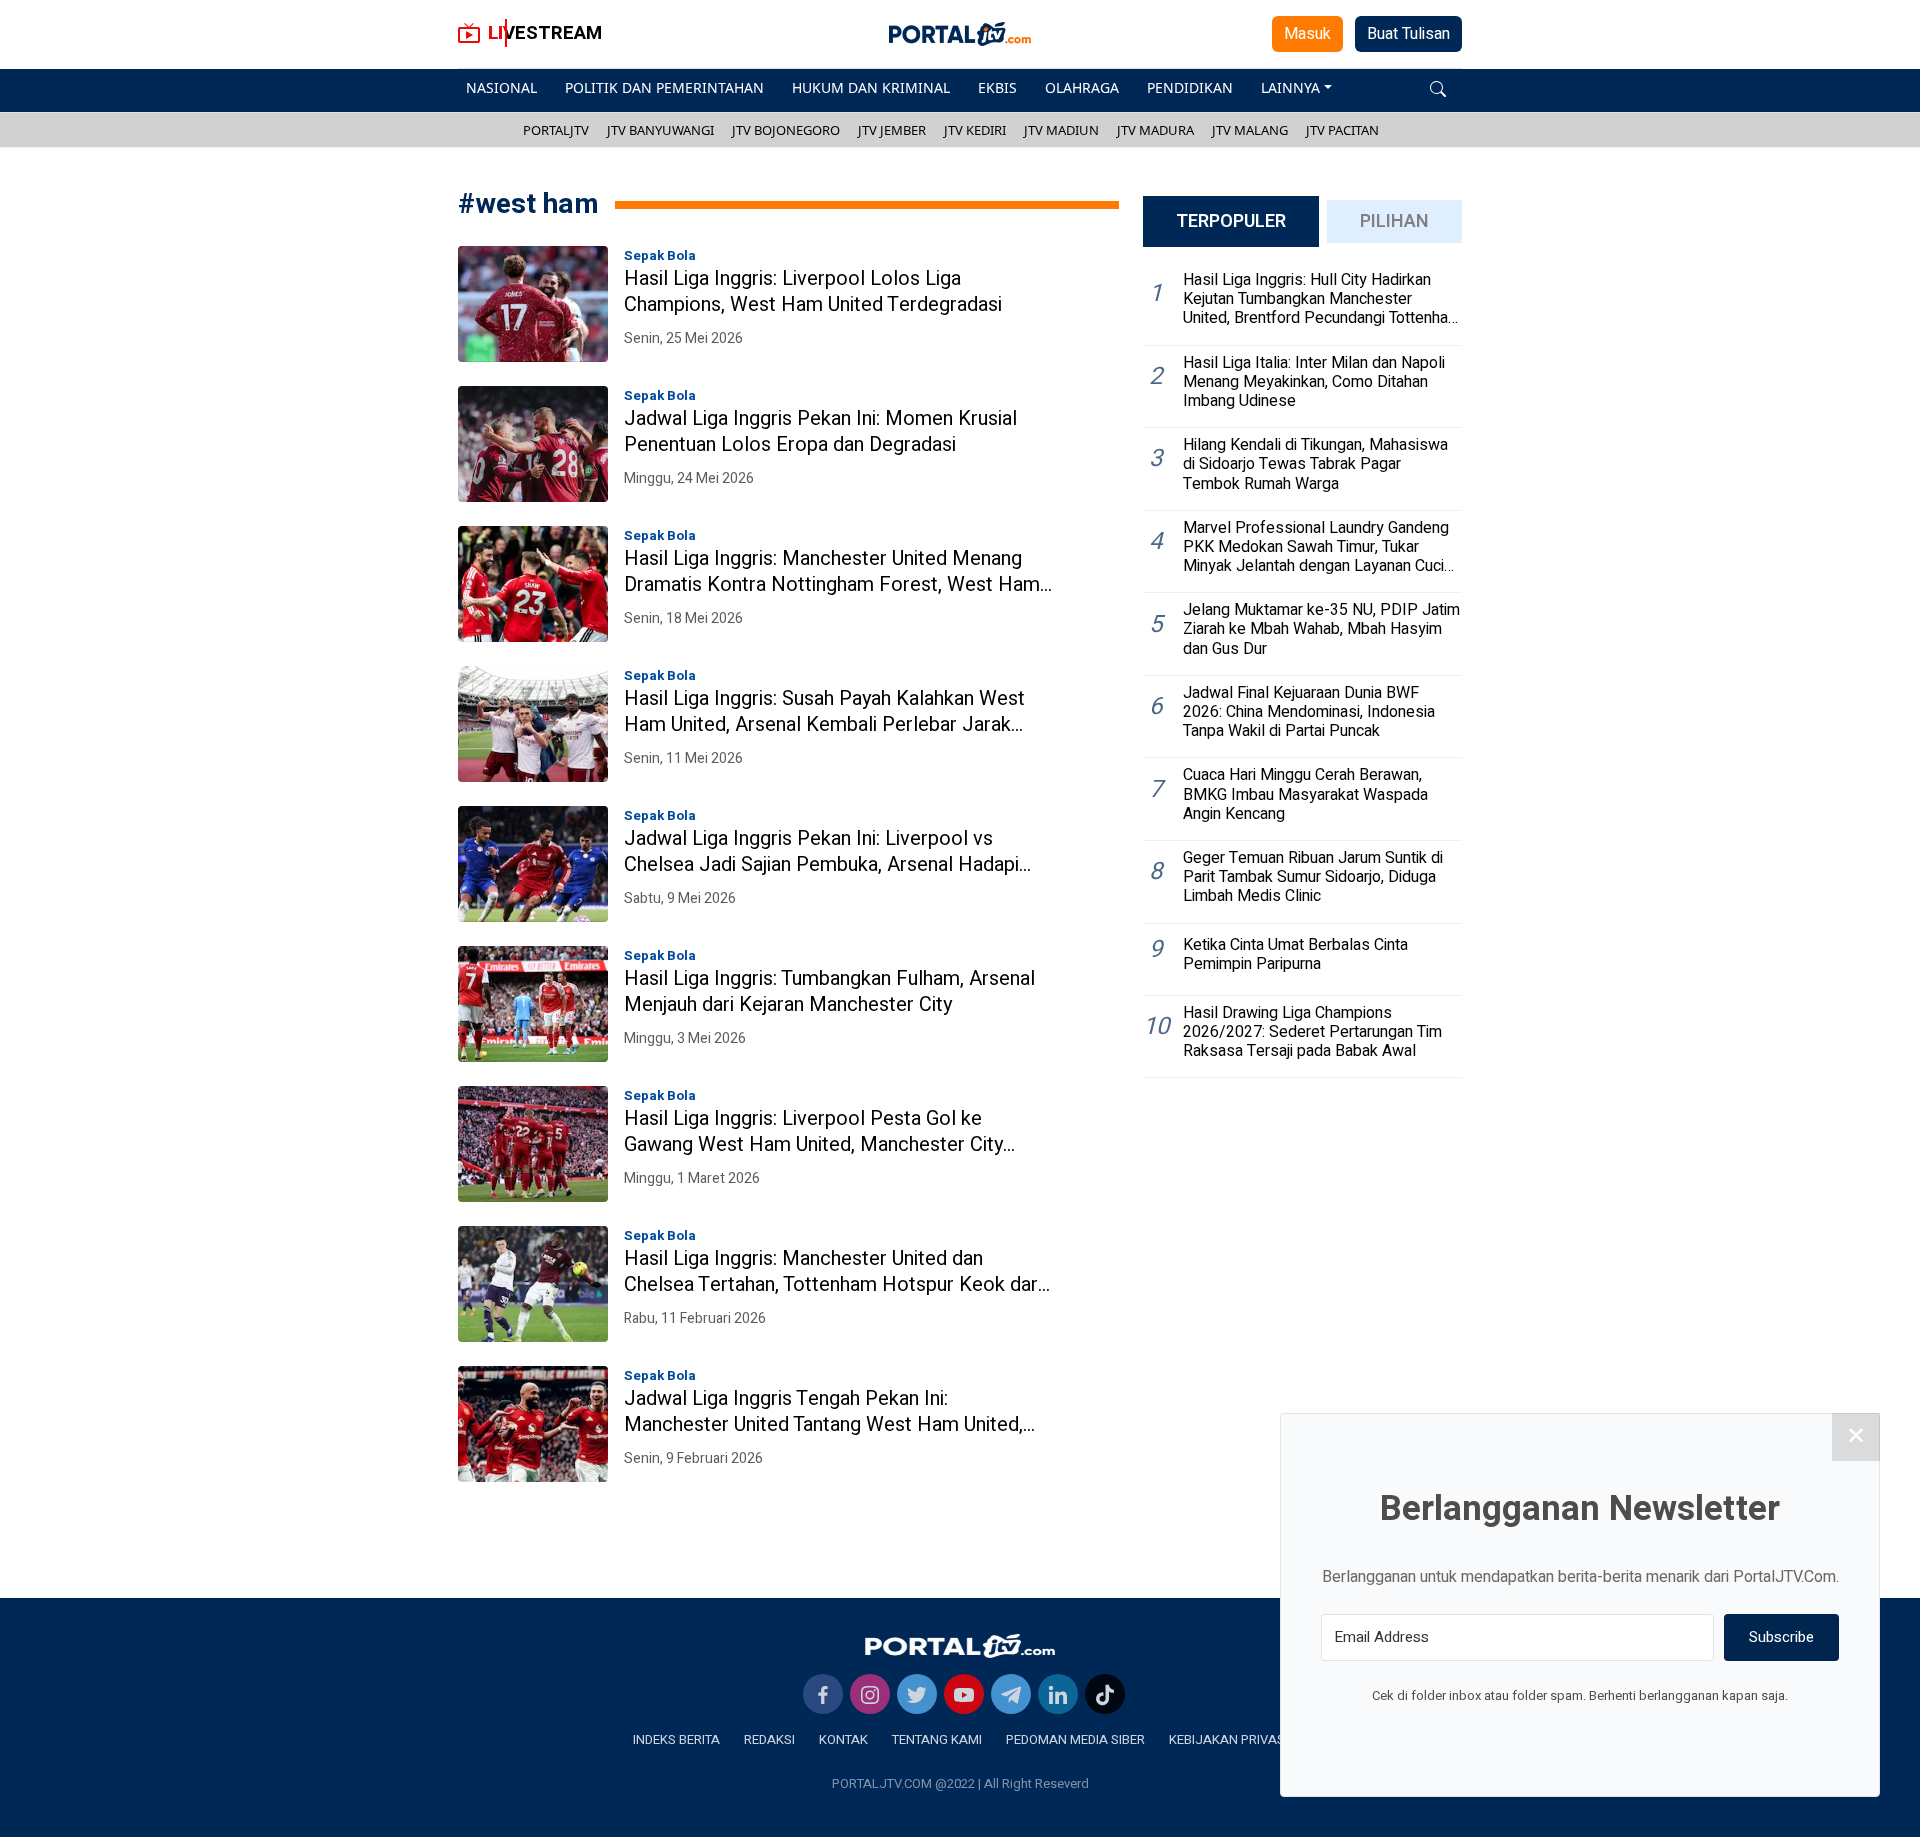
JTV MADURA (1155, 130)
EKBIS (997, 87)
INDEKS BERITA (676, 1739)
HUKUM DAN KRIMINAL (871, 87)
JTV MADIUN (1061, 130)
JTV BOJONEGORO (786, 130)
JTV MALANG (1250, 130)
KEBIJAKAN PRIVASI (1228, 1739)
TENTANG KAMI (937, 1739)
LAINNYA (1290, 87)
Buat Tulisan (1408, 34)
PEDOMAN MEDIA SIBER (1075, 1739)
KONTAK (843, 1739)
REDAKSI (769, 1739)
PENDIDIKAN (1190, 87)
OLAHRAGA (1082, 87)
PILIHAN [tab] (1394, 221)
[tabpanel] (1302, 670)
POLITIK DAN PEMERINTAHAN (664, 87)
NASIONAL (501, 87)
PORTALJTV (556, 130)
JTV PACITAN (1342, 130)
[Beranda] (960, 1646)
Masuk (1307, 34)
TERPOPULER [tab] (1231, 221)
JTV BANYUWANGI (660, 130)
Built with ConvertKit (1662, 1733)
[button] (1438, 87)
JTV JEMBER (892, 130)
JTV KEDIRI (975, 130)
